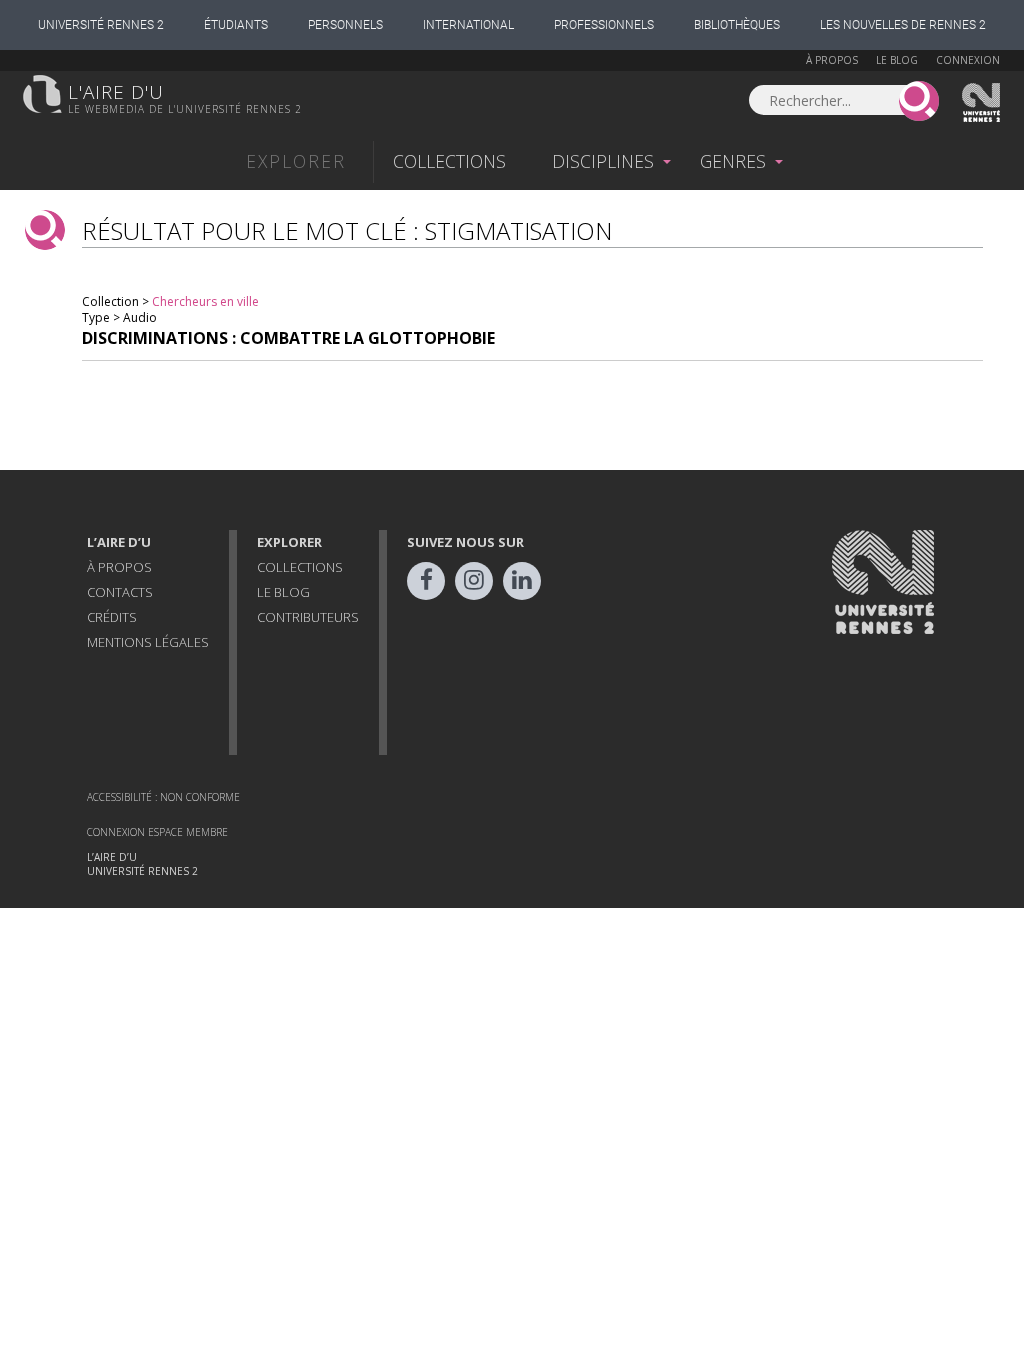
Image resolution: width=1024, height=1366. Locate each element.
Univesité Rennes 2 (982, 103)
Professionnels (604, 25)
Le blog (897, 60)
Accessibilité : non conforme (163, 797)
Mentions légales (148, 642)
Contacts (120, 592)
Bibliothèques (737, 25)
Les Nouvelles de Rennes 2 (903, 25)
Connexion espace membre (157, 832)
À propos (832, 60)
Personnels (345, 25)
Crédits (112, 617)
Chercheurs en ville (205, 301)
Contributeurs (308, 617)
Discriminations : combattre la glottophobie (288, 338)
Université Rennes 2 (101, 25)
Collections (449, 161)
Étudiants (236, 25)
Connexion (968, 60)
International (468, 25)
